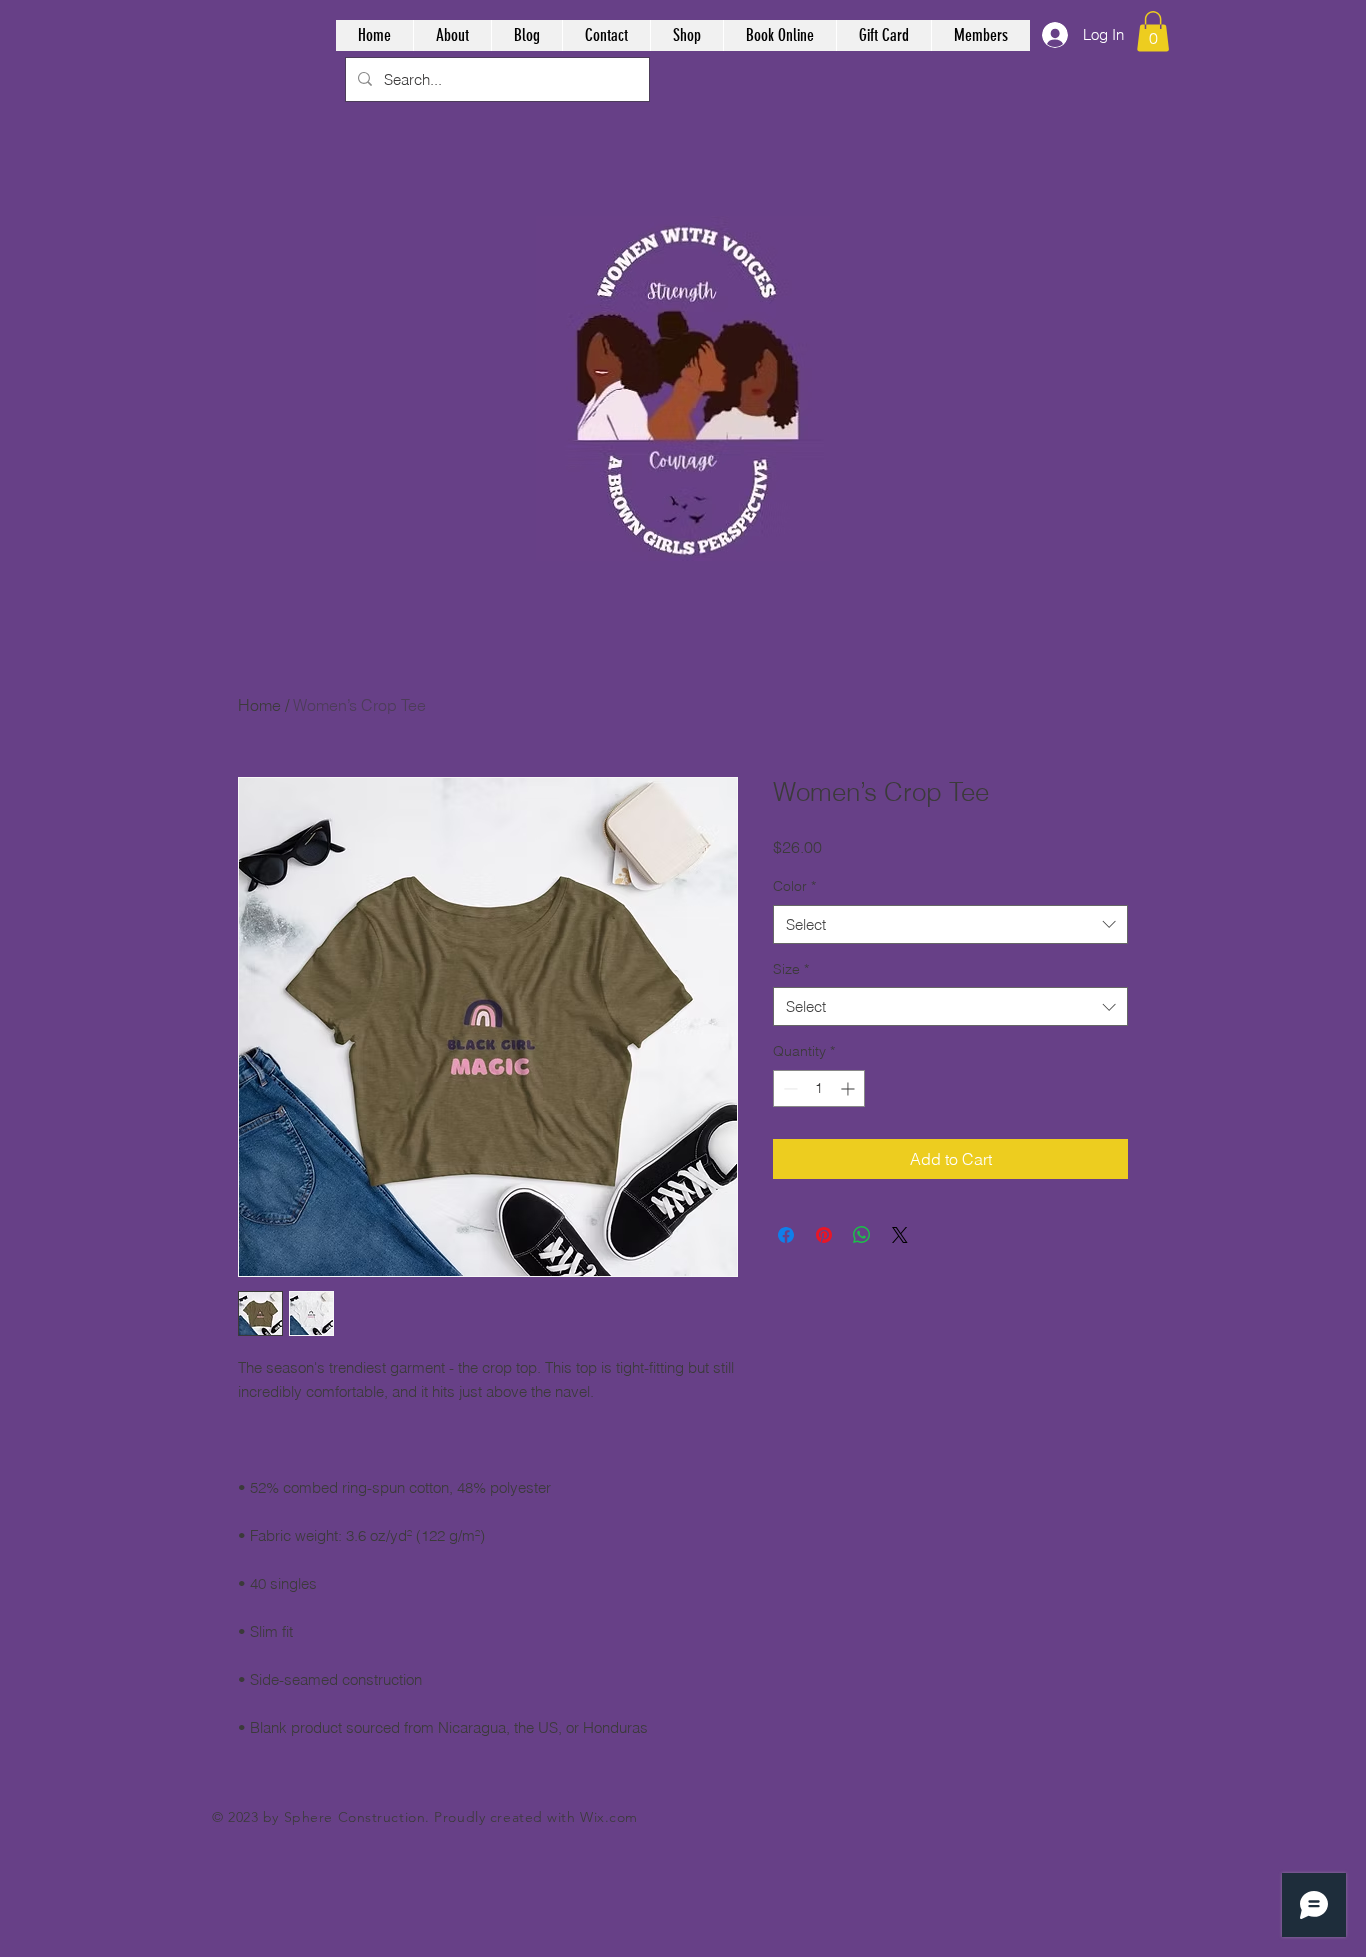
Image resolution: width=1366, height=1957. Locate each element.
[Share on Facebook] (786, 1235)
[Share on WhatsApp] (862, 1235)
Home (259, 705)
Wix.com (609, 1817)
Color (794, 886)
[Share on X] (900, 1235)
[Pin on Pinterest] (824, 1235)
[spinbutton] (819, 1088)
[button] (1153, 31)
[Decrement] (788, 1088)
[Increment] (849, 1088)
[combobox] (950, 924)
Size (791, 969)
